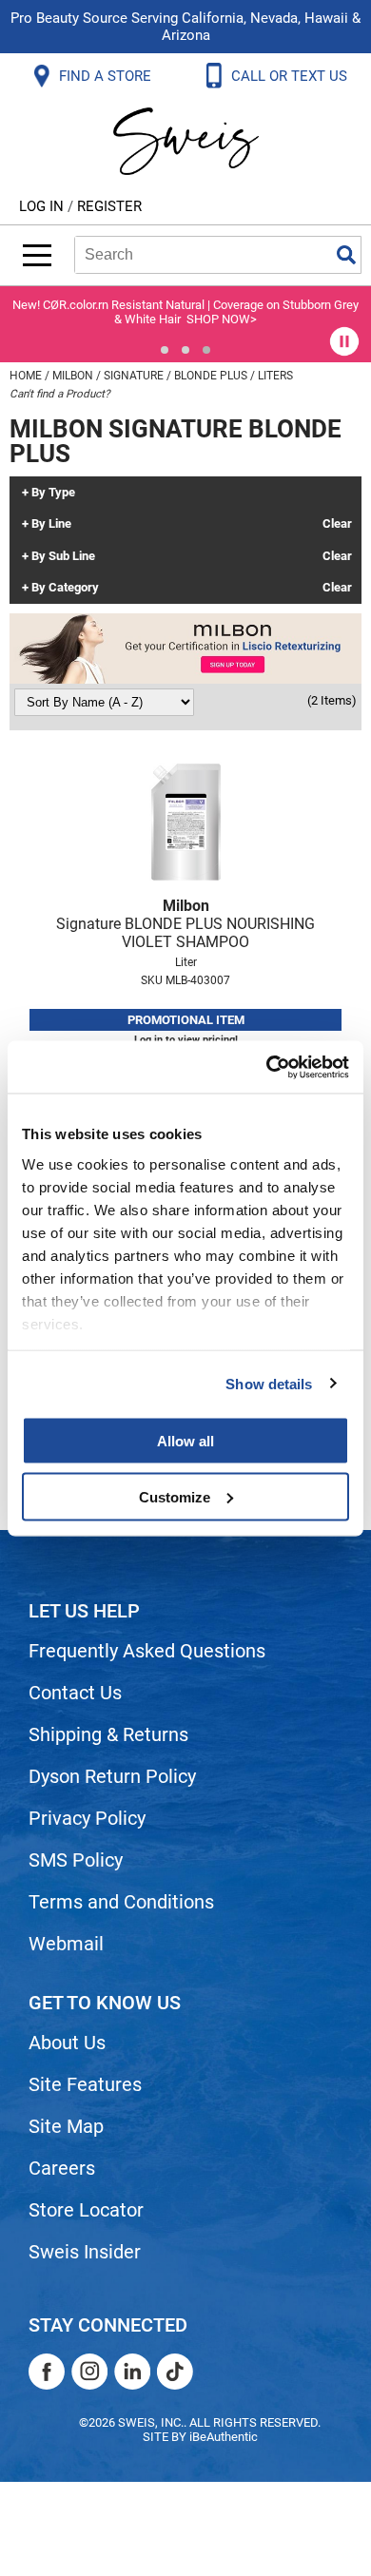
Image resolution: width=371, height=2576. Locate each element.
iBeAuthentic (224, 2437)
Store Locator (86, 2210)
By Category (65, 588)
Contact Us (75, 1693)
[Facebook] (47, 2372)
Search (346, 255)
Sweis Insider (85, 2252)
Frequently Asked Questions (147, 1651)
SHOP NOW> (222, 319)
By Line (51, 524)
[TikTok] (175, 2372)
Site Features (85, 2084)
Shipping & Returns (108, 1734)
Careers (62, 2168)
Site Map (66, 2126)
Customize (175, 1496)
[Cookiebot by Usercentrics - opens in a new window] (267, 1067)
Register (109, 206)
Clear (337, 524)
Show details (269, 1383)
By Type (53, 493)
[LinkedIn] (132, 2372)
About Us (67, 2043)
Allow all (185, 1441)
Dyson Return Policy (112, 1776)
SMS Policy (76, 1860)
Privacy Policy (87, 1818)
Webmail (66, 1944)
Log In (43, 206)
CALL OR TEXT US (291, 76)
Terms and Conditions (121, 1902)
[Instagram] (89, 2372)
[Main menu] (37, 255)
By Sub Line (63, 556)
